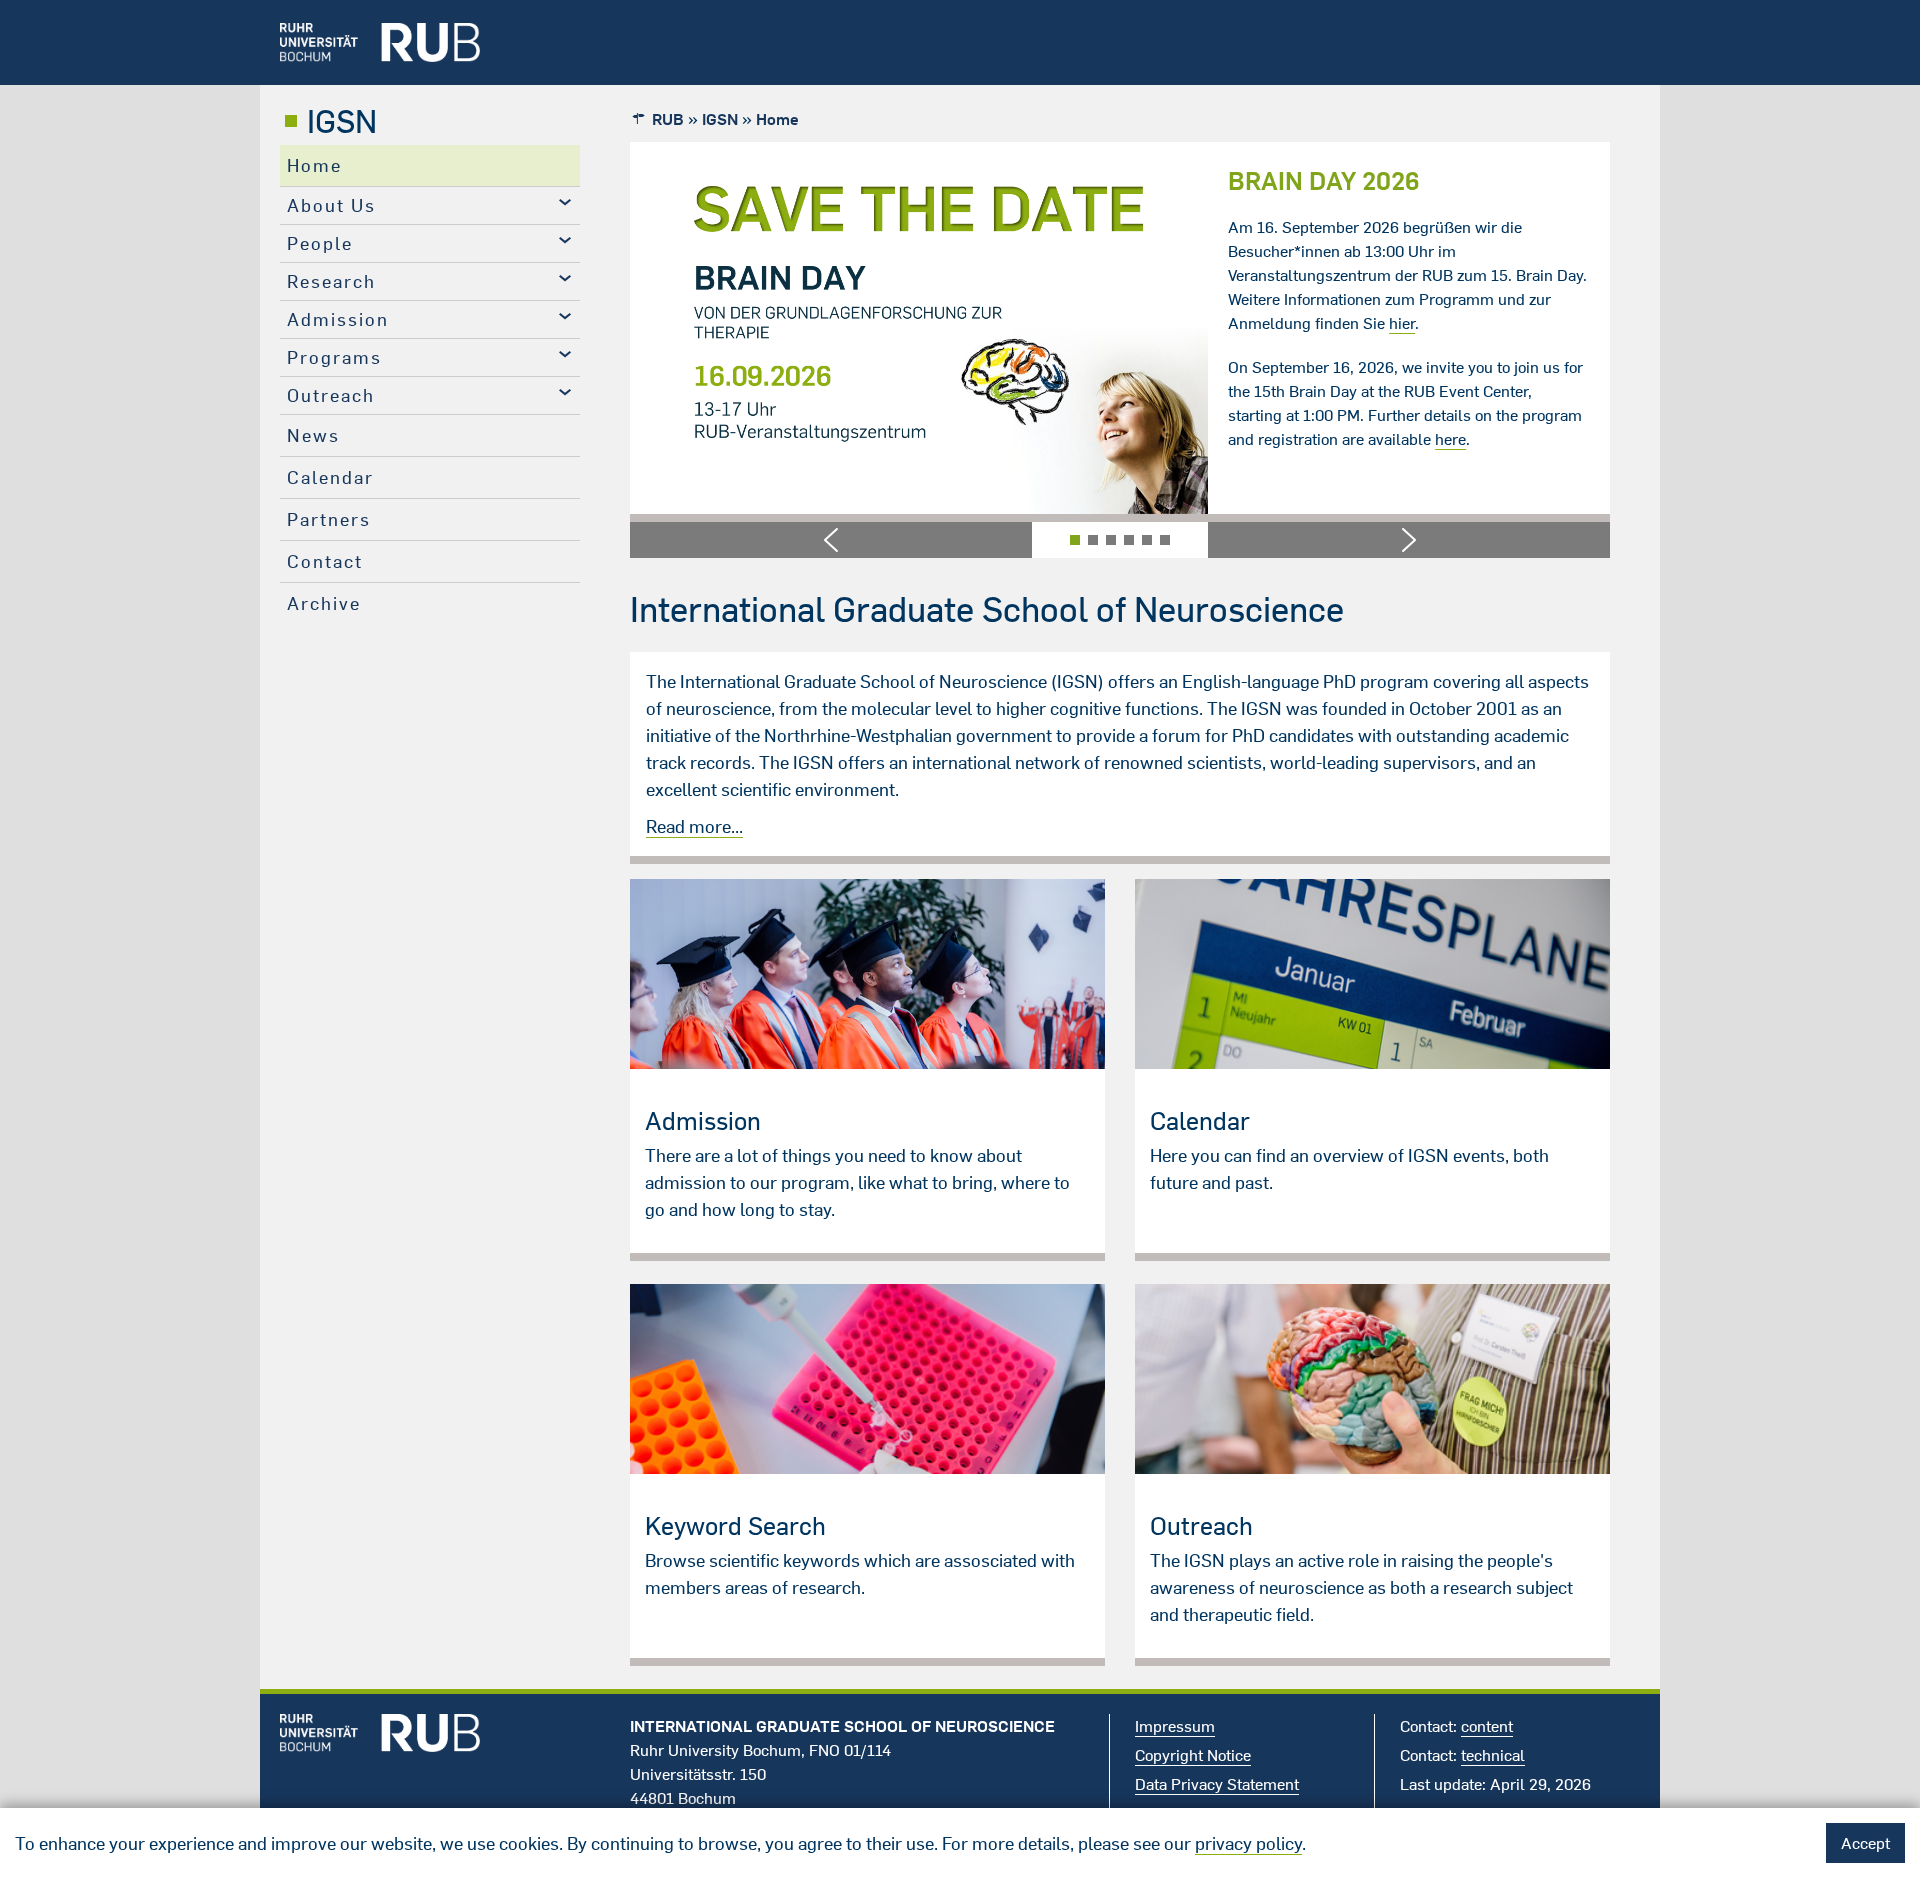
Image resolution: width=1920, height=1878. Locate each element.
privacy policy (1248, 1843)
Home (314, 165)
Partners (329, 519)
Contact (325, 561)
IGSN (342, 121)
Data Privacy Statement (1217, 1784)
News (313, 435)
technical (1493, 1755)
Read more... (694, 826)
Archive (324, 603)
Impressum (1175, 1726)
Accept (1865, 1843)
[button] (831, 540)
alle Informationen (1508, 275)
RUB (668, 119)
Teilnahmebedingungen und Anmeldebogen (1426, 299)
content (1487, 1726)
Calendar (330, 477)
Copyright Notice (1193, 1755)
